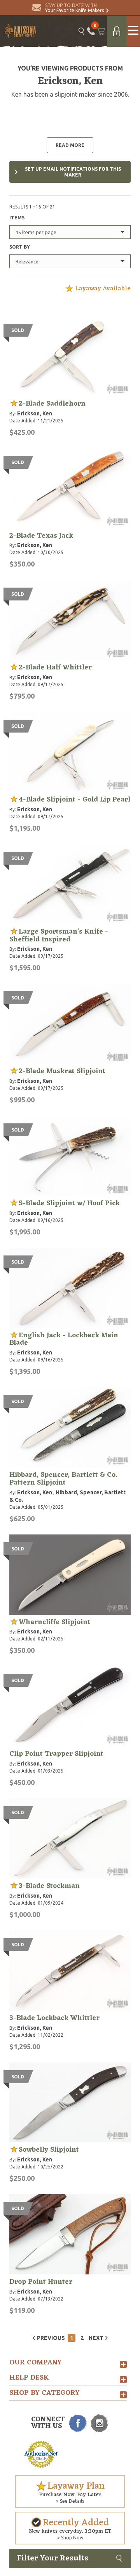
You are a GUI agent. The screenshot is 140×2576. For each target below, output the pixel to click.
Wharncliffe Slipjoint (54, 1622)
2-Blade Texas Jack (41, 536)
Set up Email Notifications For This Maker (73, 172)
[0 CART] (101, 31)
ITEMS (17, 218)
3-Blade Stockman (49, 1886)
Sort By (20, 247)
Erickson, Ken (35, 413)
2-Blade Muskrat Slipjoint (62, 1071)
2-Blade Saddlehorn (52, 404)
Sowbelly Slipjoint (49, 2150)
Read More (70, 145)
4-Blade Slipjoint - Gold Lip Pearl (74, 800)
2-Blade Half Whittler (55, 667)
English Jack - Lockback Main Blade (64, 1339)
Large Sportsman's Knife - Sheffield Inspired (59, 936)
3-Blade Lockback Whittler (54, 2018)
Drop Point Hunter (41, 2282)
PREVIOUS (51, 2338)
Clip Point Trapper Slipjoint (56, 1754)
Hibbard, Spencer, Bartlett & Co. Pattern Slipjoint (63, 1479)
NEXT (96, 2338)
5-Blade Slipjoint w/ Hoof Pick (69, 1203)
